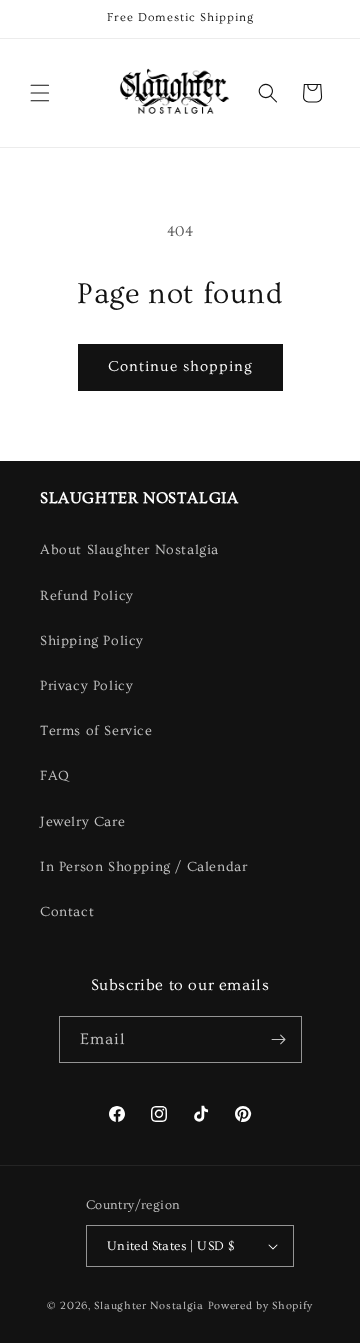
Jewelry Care (82, 822)
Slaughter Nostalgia (148, 1305)
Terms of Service (96, 731)
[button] (40, 93)
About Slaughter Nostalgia (129, 550)
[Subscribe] (279, 1039)
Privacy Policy (86, 686)
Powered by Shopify (261, 1305)
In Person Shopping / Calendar (143, 867)
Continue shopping (180, 366)
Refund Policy (87, 596)
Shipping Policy (92, 641)
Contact (67, 912)
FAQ (55, 776)
